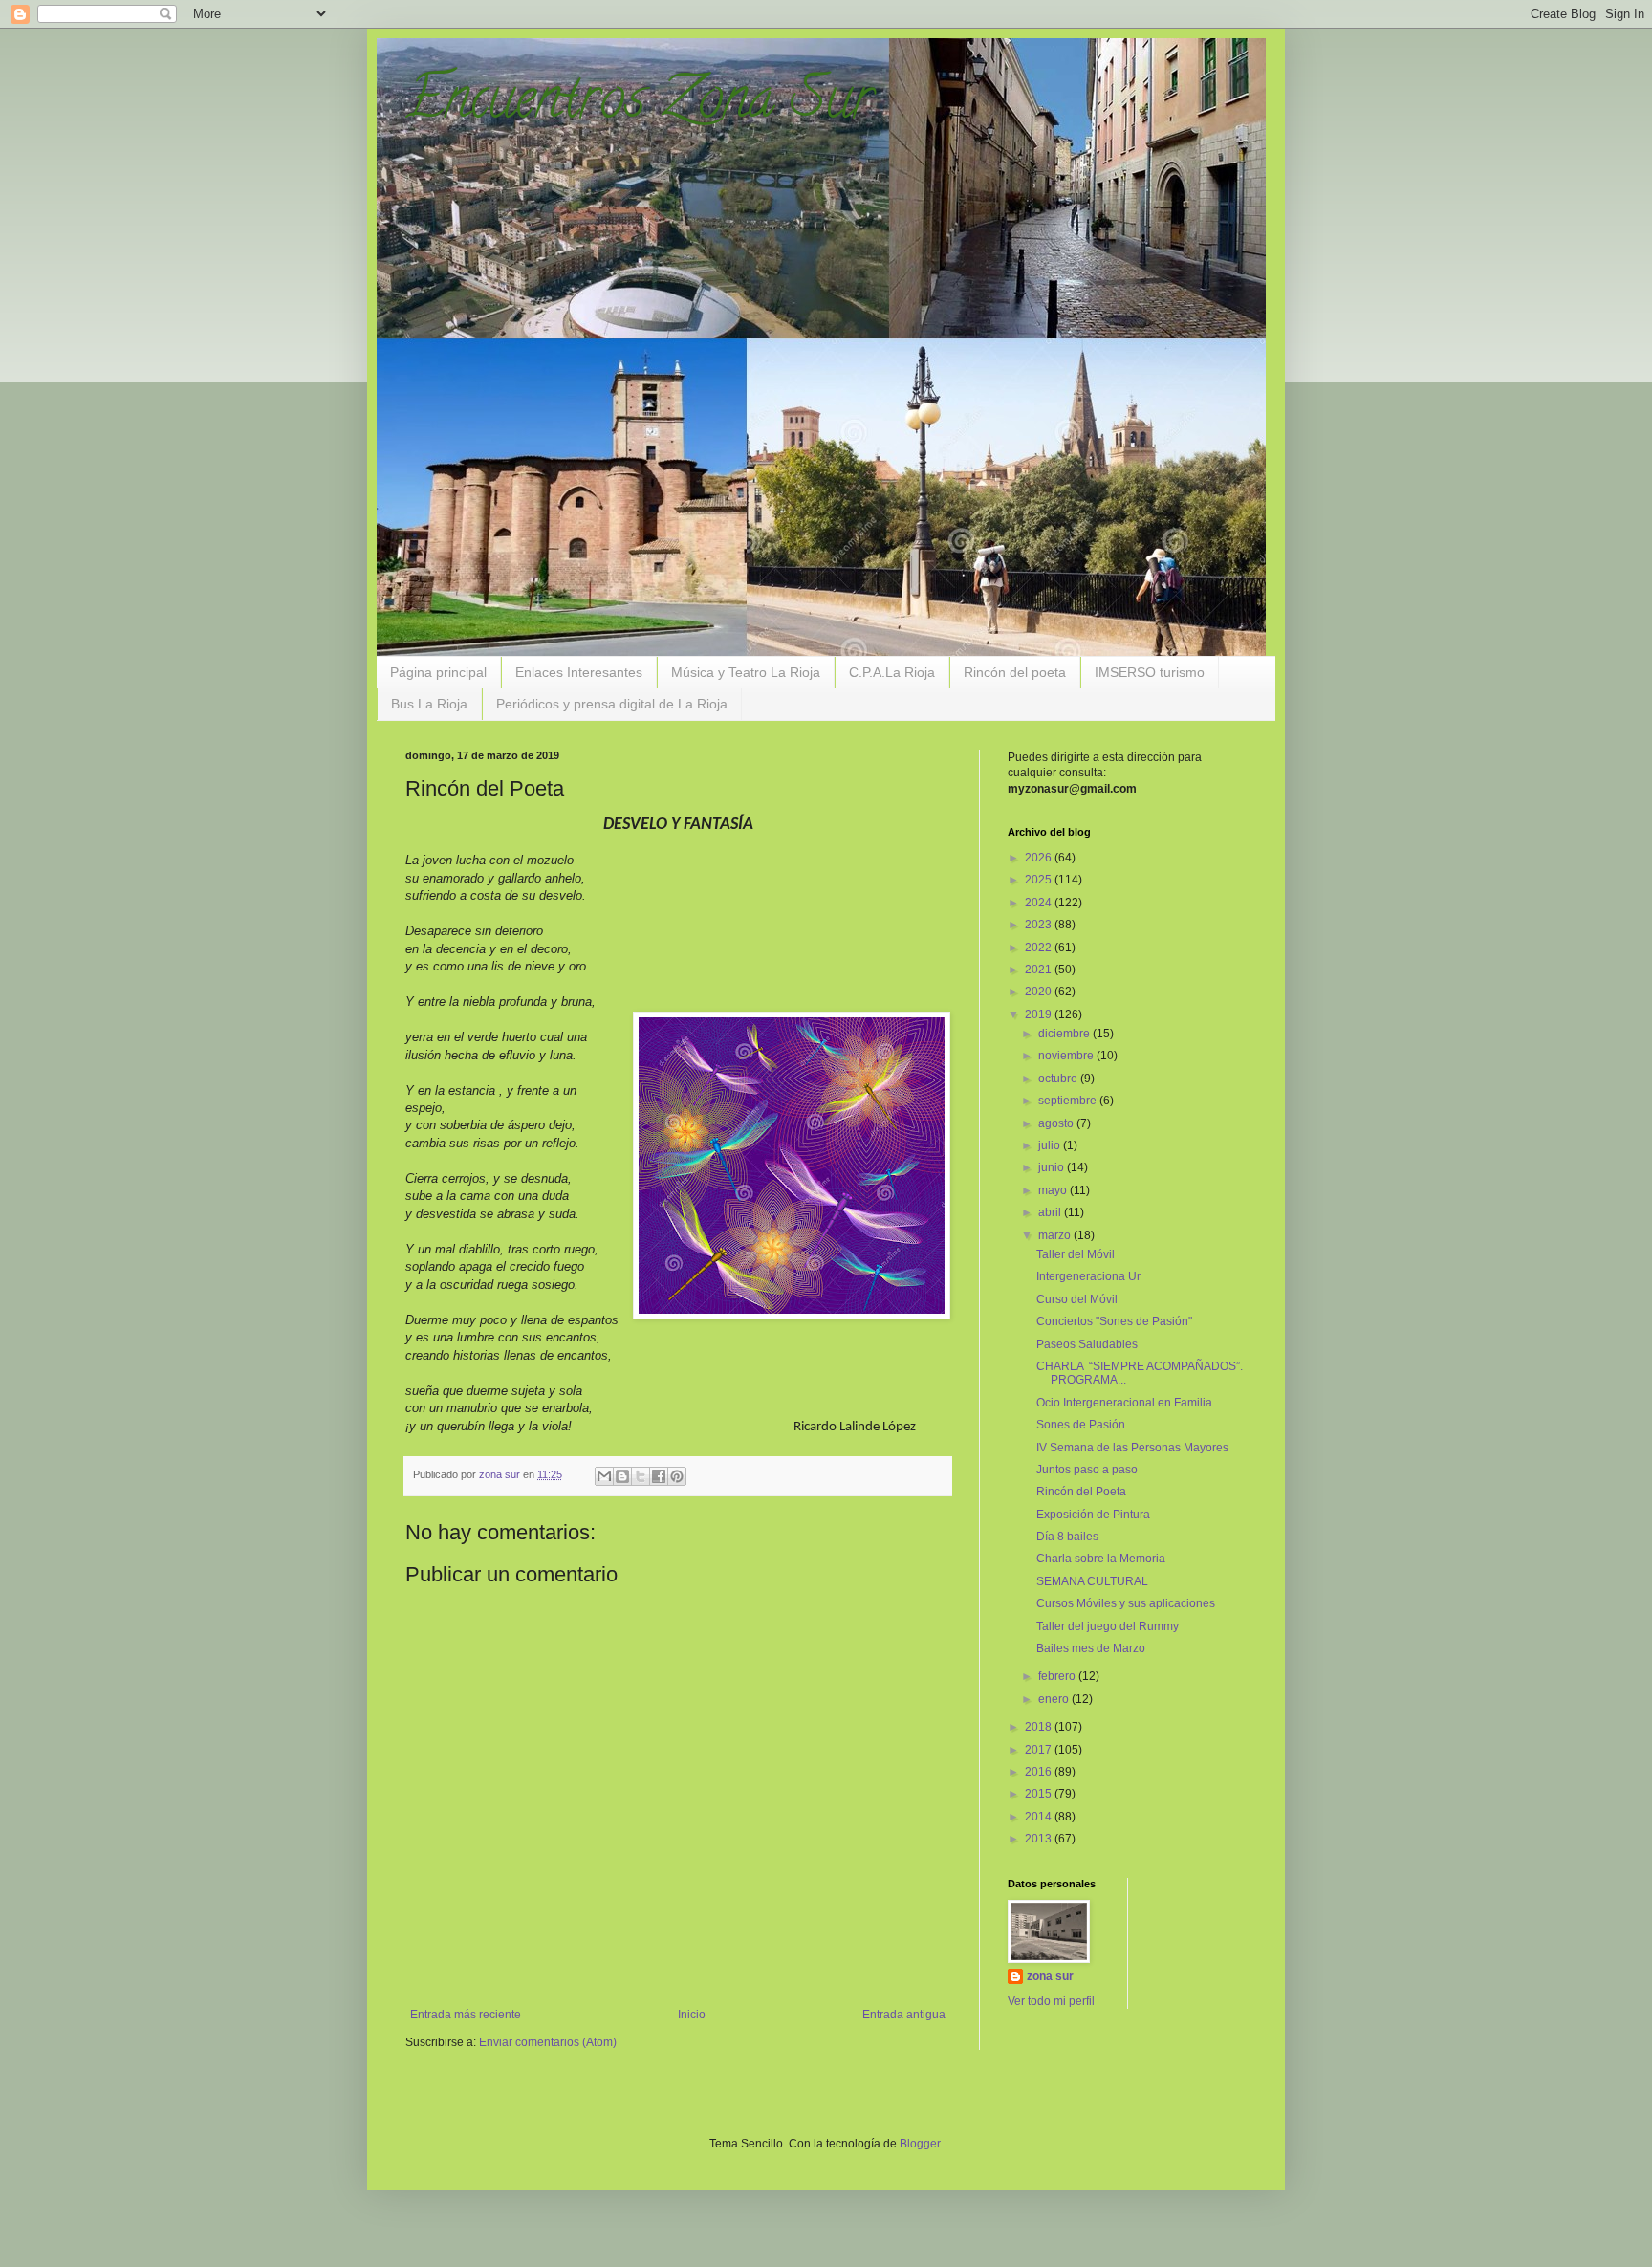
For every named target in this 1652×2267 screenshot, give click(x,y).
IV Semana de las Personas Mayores (1132, 1448)
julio (1051, 1145)
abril (1051, 1212)
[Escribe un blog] (622, 1476)
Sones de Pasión (1081, 1425)
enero (1055, 1699)
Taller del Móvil (1076, 1254)
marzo (1056, 1235)
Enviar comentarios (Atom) (548, 2042)
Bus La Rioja (429, 704)
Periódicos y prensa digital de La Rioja (612, 704)
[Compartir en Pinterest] (677, 1476)
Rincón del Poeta (1081, 1492)
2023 (1040, 925)
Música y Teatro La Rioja (746, 672)
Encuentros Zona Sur (639, 104)
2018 (1040, 1727)
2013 (1040, 1839)
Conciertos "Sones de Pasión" (1114, 1321)
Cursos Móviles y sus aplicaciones (1126, 1603)
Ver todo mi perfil (1051, 2001)
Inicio (692, 2015)
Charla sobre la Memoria (1101, 1559)
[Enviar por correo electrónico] (604, 1476)
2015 (1040, 1794)
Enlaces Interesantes (579, 672)
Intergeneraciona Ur (1088, 1276)
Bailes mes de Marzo (1091, 1648)
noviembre (1067, 1056)
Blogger (920, 2144)
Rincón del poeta (1015, 672)
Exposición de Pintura (1093, 1515)
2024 (1040, 903)
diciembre (1065, 1034)
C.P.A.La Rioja (892, 672)
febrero (1058, 1676)
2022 (1040, 948)
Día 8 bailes (1067, 1537)
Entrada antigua (904, 2015)
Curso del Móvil (1077, 1299)
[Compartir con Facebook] (659, 1476)
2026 (1040, 858)
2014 (1040, 1817)
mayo (1054, 1190)
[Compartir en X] (641, 1476)
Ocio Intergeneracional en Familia (1124, 1403)
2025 (1040, 880)
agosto (1057, 1123)
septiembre (1069, 1101)
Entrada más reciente (466, 2015)
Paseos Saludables (1087, 1344)
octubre (1059, 1079)
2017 (1040, 1750)
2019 (1040, 1014)
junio (1053, 1167)
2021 (1040, 970)
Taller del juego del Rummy (1108, 1626)
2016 (1040, 1772)
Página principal (438, 672)
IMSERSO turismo (1150, 672)
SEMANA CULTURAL (1092, 1581)
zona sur (1050, 1976)
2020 (1040, 992)
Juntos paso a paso (1087, 1470)
